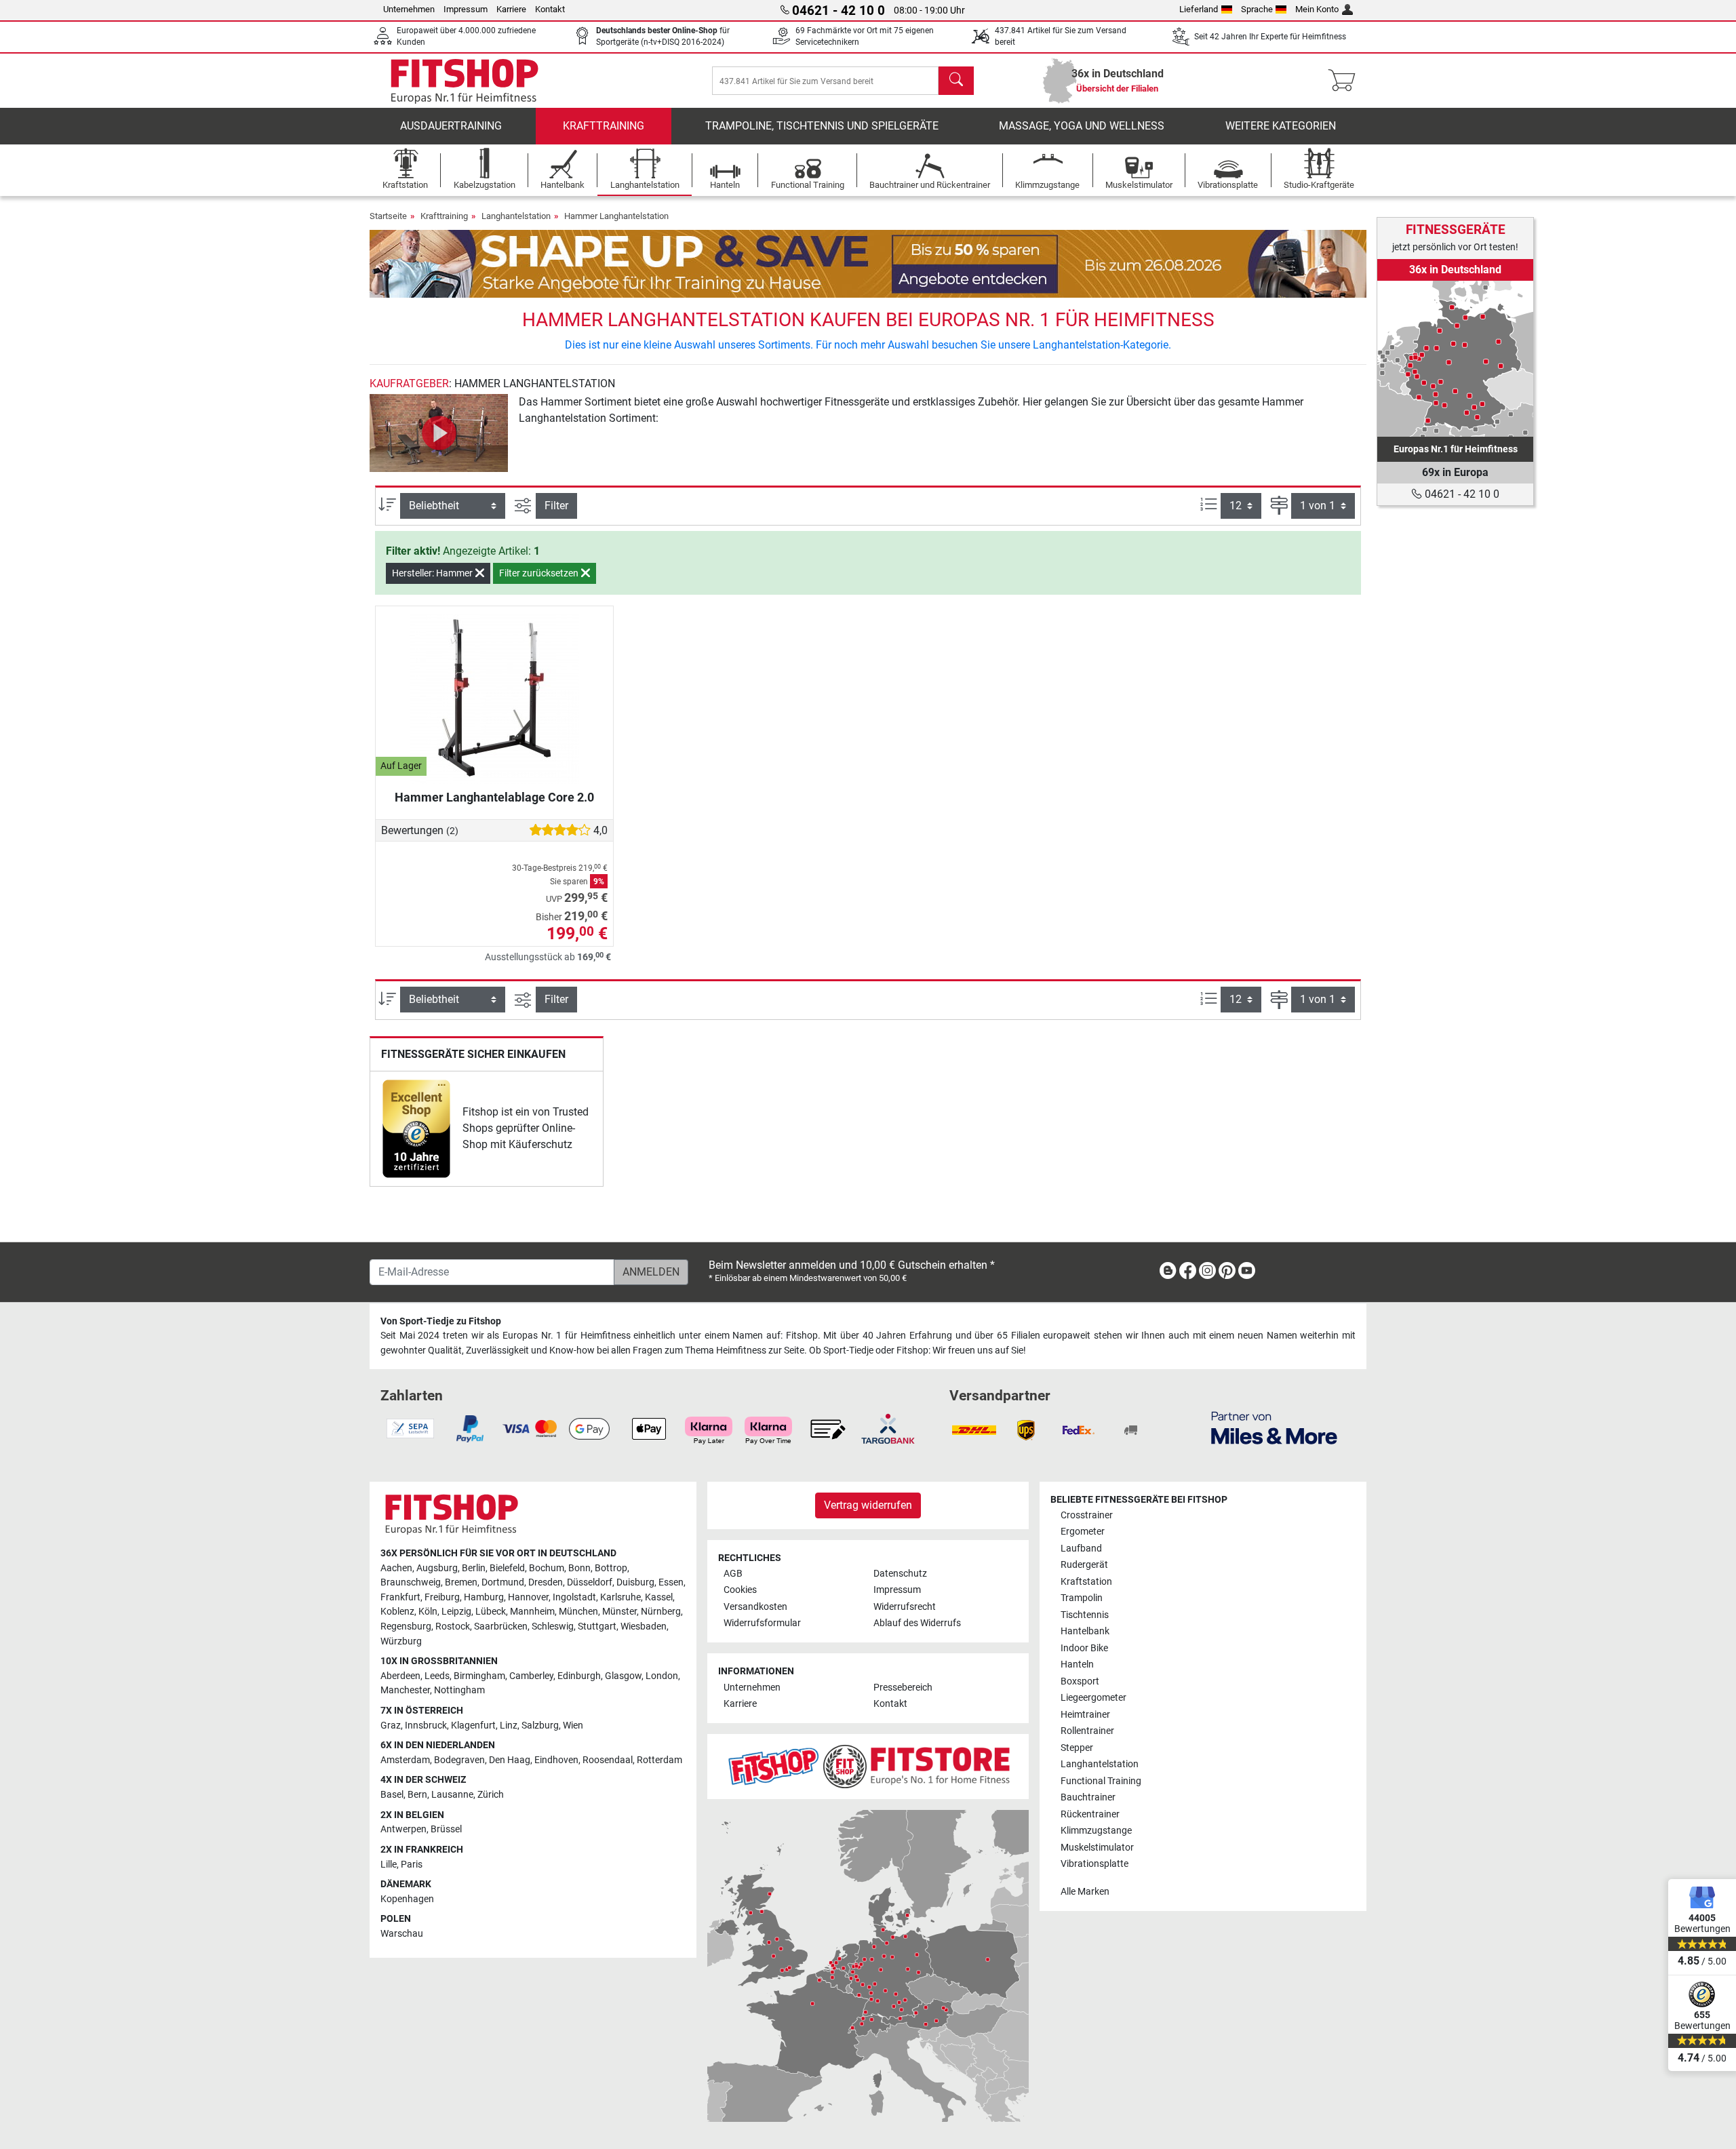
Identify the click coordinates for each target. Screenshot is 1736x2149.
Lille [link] (389, 1865)
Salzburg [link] (540, 1726)
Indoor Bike (1084, 1648)
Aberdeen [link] (400, 1676)
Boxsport (1080, 1681)
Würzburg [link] (401, 1641)
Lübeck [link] (491, 1612)
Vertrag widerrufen (868, 1505)
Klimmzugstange (1096, 1831)
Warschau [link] (402, 1934)
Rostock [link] (453, 1626)
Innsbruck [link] (426, 1726)
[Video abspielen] (439, 433)
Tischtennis (1085, 1615)
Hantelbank (1085, 1631)
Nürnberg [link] (661, 1612)
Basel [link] (392, 1795)
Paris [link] (412, 1865)
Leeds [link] (437, 1676)
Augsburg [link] (437, 1568)
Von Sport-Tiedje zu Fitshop (441, 1321)
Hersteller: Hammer (433, 573)
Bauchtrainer (1088, 1797)
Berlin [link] (474, 1568)
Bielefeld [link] (507, 1568)
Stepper (1077, 1748)
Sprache (1257, 9)
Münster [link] (619, 1612)
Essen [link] (671, 1582)
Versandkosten (755, 1607)
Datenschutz (900, 1574)
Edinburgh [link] (579, 1676)
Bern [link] (417, 1795)
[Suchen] (956, 81)
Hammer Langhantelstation (616, 216)
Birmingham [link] (479, 1676)
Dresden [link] (546, 1582)
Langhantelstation (516, 216)
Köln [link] (428, 1612)
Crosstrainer (1087, 1515)
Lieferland (1199, 9)
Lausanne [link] (452, 1795)
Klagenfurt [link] (473, 1726)
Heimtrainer (1085, 1715)
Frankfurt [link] (400, 1597)
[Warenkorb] (1346, 81)
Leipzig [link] (456, 1612)
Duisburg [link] (635, 1582)
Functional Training (1101, 1781)
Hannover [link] (528, 1597)
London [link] (662, 1676)
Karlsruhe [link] (620, 1597)
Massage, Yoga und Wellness (1082, 126)
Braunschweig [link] (411, 1582)
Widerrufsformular (762, 1623)
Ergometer (1083, 1532)
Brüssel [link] (446, 1829)
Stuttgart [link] (597, 1626)
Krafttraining (604, 126)
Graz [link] (391, 1726)
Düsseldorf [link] (590, 1582)
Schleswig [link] (553, 1626)
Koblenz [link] (397, 1612)
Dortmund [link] (503, 1582)
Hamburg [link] (484, 1597)
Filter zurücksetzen (540, 573)
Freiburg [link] (442, 1597)
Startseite (388, 216)
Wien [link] (573, 1726)
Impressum (466, 9)
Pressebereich (903, 1688)
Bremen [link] (461, 1582)
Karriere (511, 9)
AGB (733, 1574)
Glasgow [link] (623, 1676)
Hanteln (1077, 1664)
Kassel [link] (659, 1597)
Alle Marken (1085, 1892)
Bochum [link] (547, 1568)
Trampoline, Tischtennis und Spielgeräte (822, 126)
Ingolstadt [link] (574, 1597)
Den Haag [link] (510, 1760)
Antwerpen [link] (403, 1829)
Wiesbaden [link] (644, 1626)
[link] (416, 1129)
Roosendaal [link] (608, 1760)
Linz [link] (509, 1726)
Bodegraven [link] (459, 1760)
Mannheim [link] (532, 1612)
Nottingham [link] (459, 1690)
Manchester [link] (405, 1690)
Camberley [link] (531, 1676)
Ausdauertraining (451, 126)
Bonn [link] (579, 1568)
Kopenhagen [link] (407, 1899)
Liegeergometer (1093, 1698)
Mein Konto (1317, 9)
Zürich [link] (491, 1795)
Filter (556, 506)
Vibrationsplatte (1094, 1864)
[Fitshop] (465, 80)
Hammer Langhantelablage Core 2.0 (494, 797)
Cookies (740, 1590)
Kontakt (550, 9)
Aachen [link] (396, 1568)
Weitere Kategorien (1281, 126)
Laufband (1081, 1549)
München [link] (578, 1612)
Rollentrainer (1087, 1731)
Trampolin (1082, 1598)
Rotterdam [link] (659, 1760)
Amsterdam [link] (405, 1760)
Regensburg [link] (406, 1626)
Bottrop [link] (611, 1568)
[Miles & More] (1274, 1427)
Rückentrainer (1090, 1814)
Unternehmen (409, 9)
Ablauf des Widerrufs (917, 1623)
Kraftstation (1086, 1582)
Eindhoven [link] (556, 1760)
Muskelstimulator (1097, 1848)
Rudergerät (1084, 1565)
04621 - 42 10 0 (1461, 494)
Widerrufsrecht (905, 1607)
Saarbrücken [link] (501, 1626)
